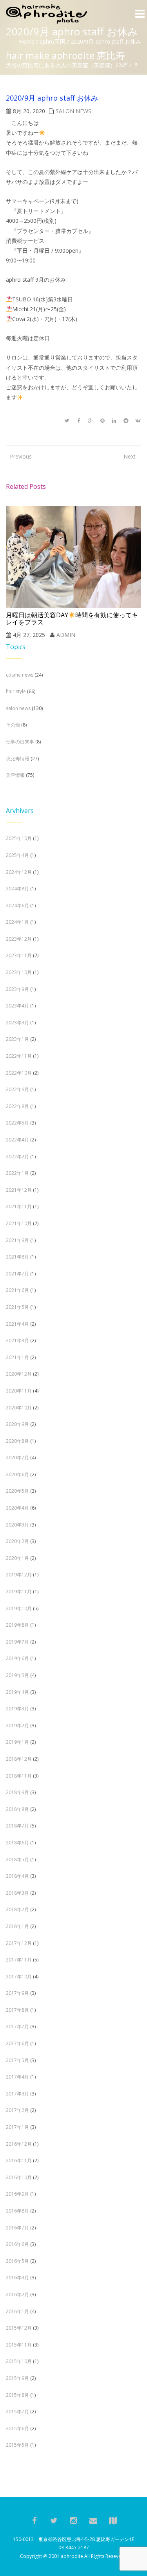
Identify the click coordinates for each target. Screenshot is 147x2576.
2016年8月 (17, 2211)
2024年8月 (17, 889)
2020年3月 (17, 1525)
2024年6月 (17, 905)
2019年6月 (17, 1658)
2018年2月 (17, 1909)
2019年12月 (19, 1575)
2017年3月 (17, 2094)
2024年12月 (19, 872)
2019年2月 (17, 1726)
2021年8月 (17, 1257)
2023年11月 (19, 955)
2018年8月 (17, 1809)
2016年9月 (17, 2194)
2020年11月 (19, 1391)
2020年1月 (17, 1558)
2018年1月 (17, 1926)
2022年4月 (17, 1140)
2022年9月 (17, 1089)
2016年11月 (19, 2160)
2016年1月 (17, 2311)
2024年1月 (17, 922)
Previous (18, 456)
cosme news (20, 675)
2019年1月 (17, 1742)
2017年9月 (17, 1993)
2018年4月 (17, 1876)
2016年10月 (19, 2177)
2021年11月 (19, 1206)
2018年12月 (19, 1759)
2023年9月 (17, 989)
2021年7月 (17, 1274)
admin (66, 635)
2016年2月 (17, 2294)
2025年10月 (19, 838)
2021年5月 (17, 1307)
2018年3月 (17, 1893)
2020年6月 (17, 1474)
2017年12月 (19, 1943)
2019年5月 (17, 1675)
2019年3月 (17, 1709)
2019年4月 (17, 1692)
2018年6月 (17, 1843)
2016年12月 (19, 2144)
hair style (16, 691)
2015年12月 (19, 2328)
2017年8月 (17, 2010)
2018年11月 (19, 1776)
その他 (13, 725)
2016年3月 (17, 2278)
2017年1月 (17, 2127)
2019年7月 (17, 1642)
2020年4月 (17, 1508)
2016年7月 (17, 2228)
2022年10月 (19, 1073)
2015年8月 (17, 2395)
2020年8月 (17, 1441)
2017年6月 (17, 2043)
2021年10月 (19, 1223)
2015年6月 (17, 2428)
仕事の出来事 (20, 742)
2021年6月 (17, 1290)
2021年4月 (17, 1324)
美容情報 (15, 775)
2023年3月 (17, 1023)
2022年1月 (17, 1173)
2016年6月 (17, 2244)
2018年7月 (17, 1826)
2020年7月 (17, 1458)
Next (130, 456)
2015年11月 (19, 2345)
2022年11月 (19, 1056)
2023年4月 (17, 1006)
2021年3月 (17, 1340)
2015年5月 (17, 2445)
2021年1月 (17, 1357)
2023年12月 (19, 939)
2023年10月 (19, 972)
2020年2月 (17, 1541)
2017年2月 (17, 2110)
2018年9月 (17, 1792)
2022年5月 (17, 1123)
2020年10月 (19, 1408)
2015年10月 (19, 2361)
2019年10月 (19, 1608)
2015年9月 (17, 2378)
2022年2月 (17, 1157)
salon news (73, 111)
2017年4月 (17, 2077)
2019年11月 (19, 1592)
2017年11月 (19, 1960)
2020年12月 (19, 1374)
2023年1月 (17, 1039)
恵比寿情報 (18, 759)
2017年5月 (17, 2060)
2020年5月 (17, 1491)
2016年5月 (17, 2261)
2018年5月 (17, 1860)
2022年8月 (17, 1106)
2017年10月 (19, 1977)
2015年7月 (17, 2412)
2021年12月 (19, 1190)
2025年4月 (17, 855)
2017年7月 (17, 2026)
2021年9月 (17, 1240)
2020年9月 (17, 1424)
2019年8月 (17, 1625)
